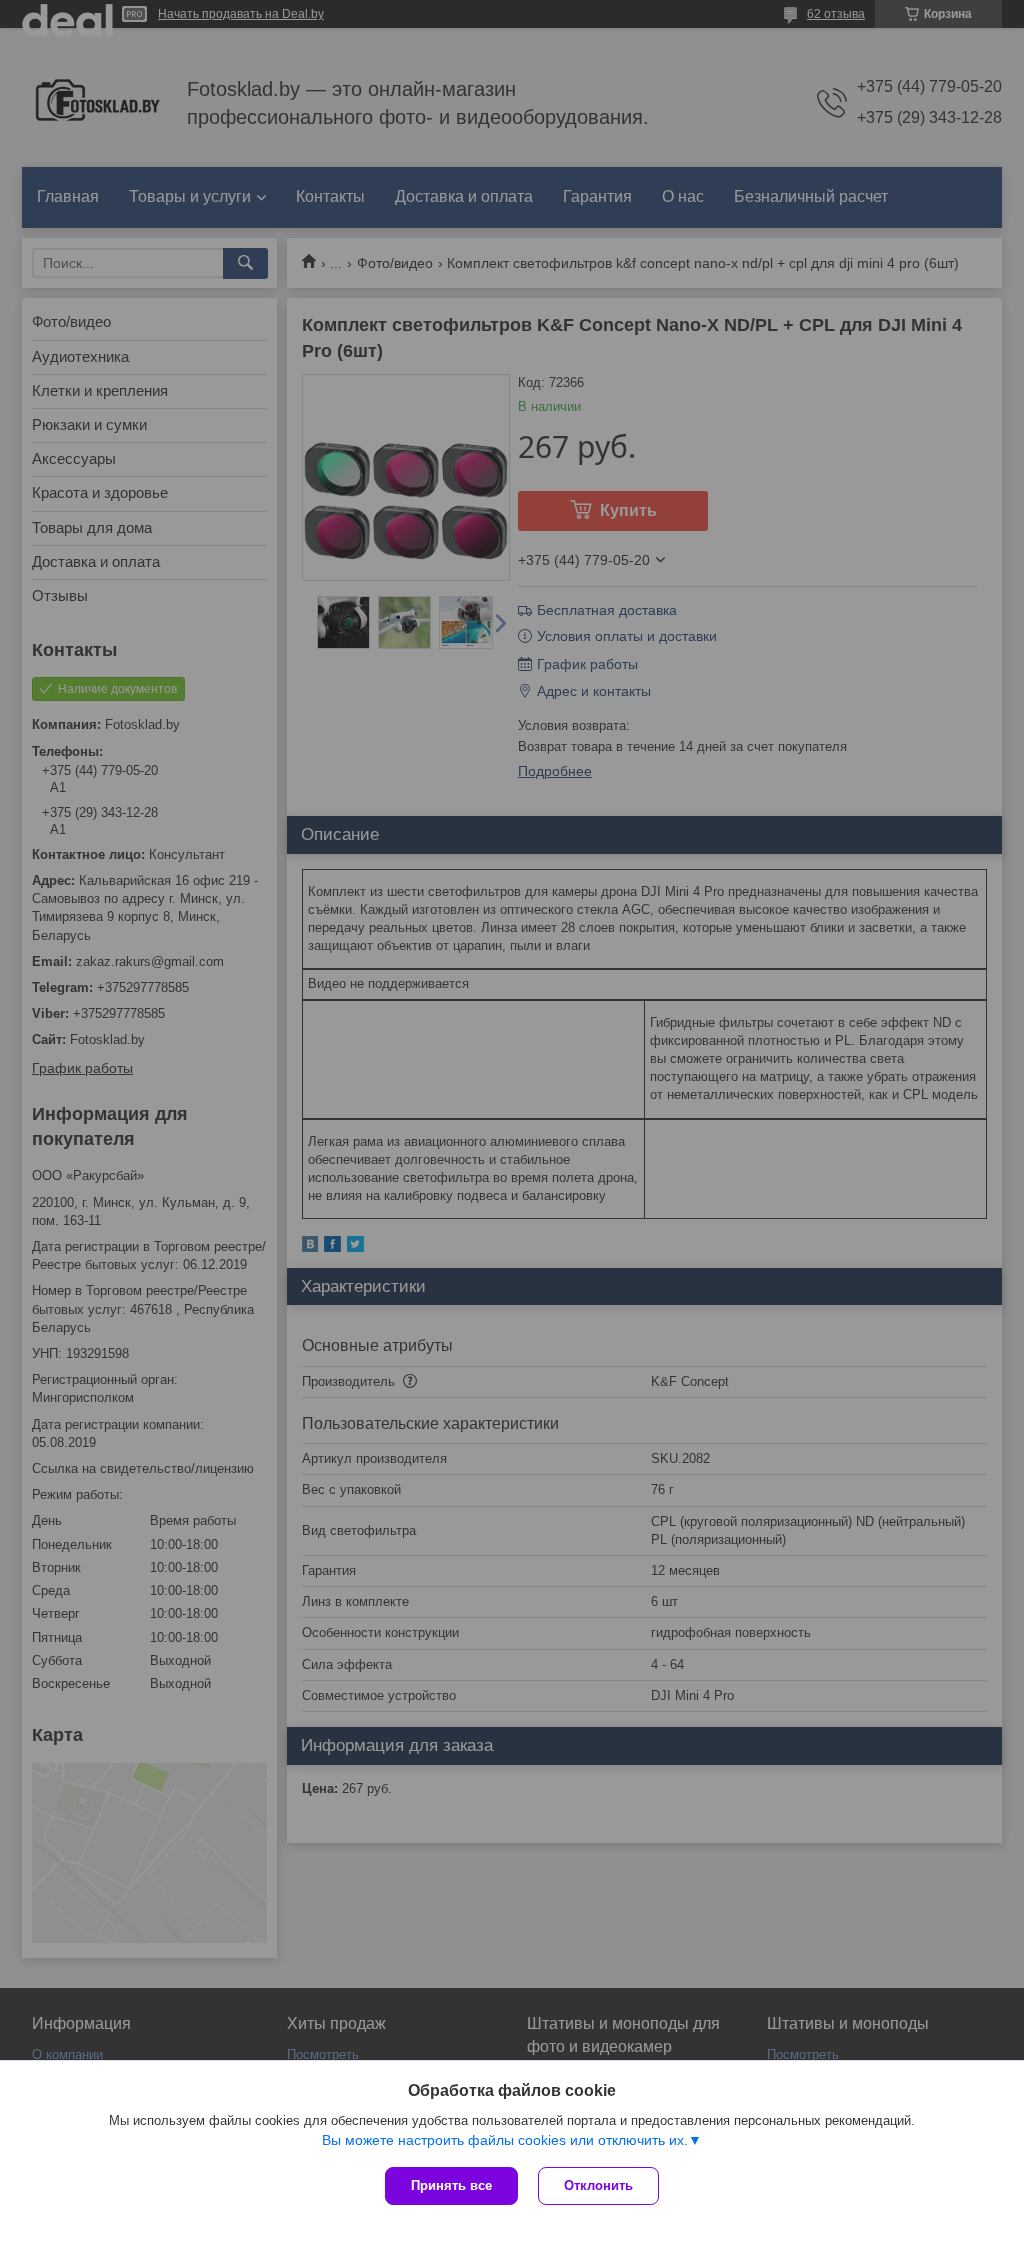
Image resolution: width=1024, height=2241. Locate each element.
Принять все (451, 2185)
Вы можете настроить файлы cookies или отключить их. (505, 2140)
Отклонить (598, 2185)
